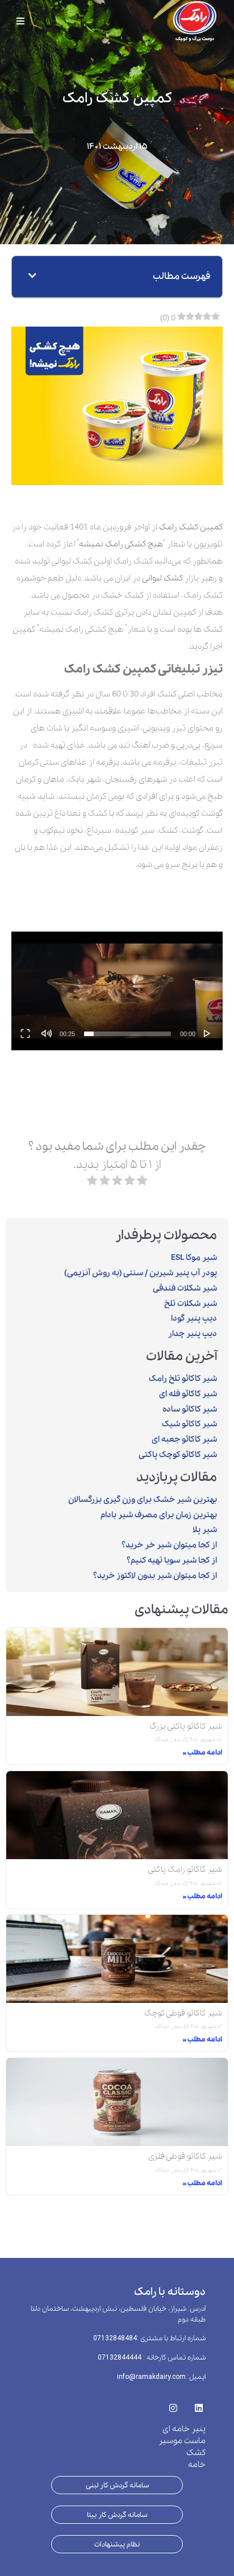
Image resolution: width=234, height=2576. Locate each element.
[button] (32, 277)
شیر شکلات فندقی (185, 1288)
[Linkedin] (199, 2404)
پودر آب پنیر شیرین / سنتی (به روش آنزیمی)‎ (141, 1273)
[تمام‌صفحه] (25, 1033)
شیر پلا (205, 1530)
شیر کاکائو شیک (189, 1424)
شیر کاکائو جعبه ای (184, 1439)
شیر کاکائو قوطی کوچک (183, 2013)
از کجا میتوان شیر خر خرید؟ (169, 1545)
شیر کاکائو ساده (190, 1409)
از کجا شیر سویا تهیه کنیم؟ (172, 1560)
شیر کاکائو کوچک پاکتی (178, 1455)
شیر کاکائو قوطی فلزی (185, 2156)
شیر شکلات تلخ (191, 1304)
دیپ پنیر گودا (194, 1318)
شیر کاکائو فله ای (188, 1394)
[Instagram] (173, 2404)
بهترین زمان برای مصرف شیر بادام (159, 1515)
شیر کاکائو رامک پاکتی (185, 1869)
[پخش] (207, 1033)
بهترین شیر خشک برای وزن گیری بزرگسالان (143, 1500)
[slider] (128, 1034)
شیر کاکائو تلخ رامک (183, 1379)
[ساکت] (47, 1033)
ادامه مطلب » (202, 1753)
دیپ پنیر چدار (193, 1334)
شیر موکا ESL (194, 1258)
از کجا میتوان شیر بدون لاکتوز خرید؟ (155, 1576)
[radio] (142, 1183)
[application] (117, 991)
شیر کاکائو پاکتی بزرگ (186, 1726)
